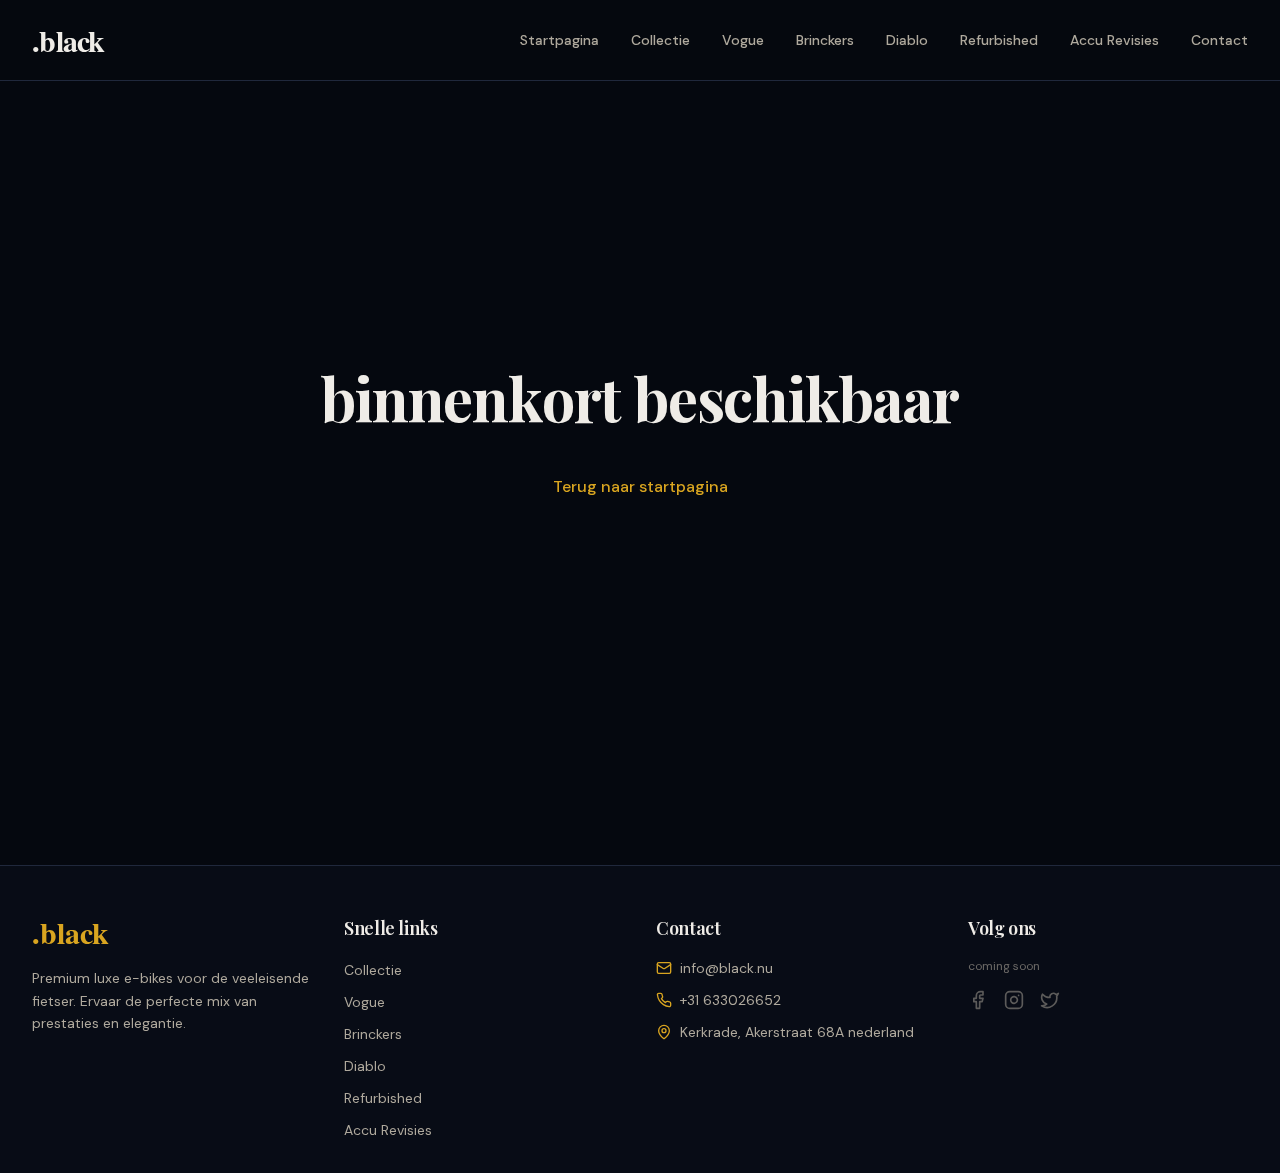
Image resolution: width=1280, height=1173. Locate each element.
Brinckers (825, 40)
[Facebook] (978, 1000)
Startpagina (559, 40)
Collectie (660, 40)
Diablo (907, 40)
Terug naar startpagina (640, 486)
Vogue (743, 40)
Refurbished (999, 40)
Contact (1219, 40)
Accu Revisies (1114, 40)
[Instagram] (1014, 1000)
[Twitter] (1050, 1000)
